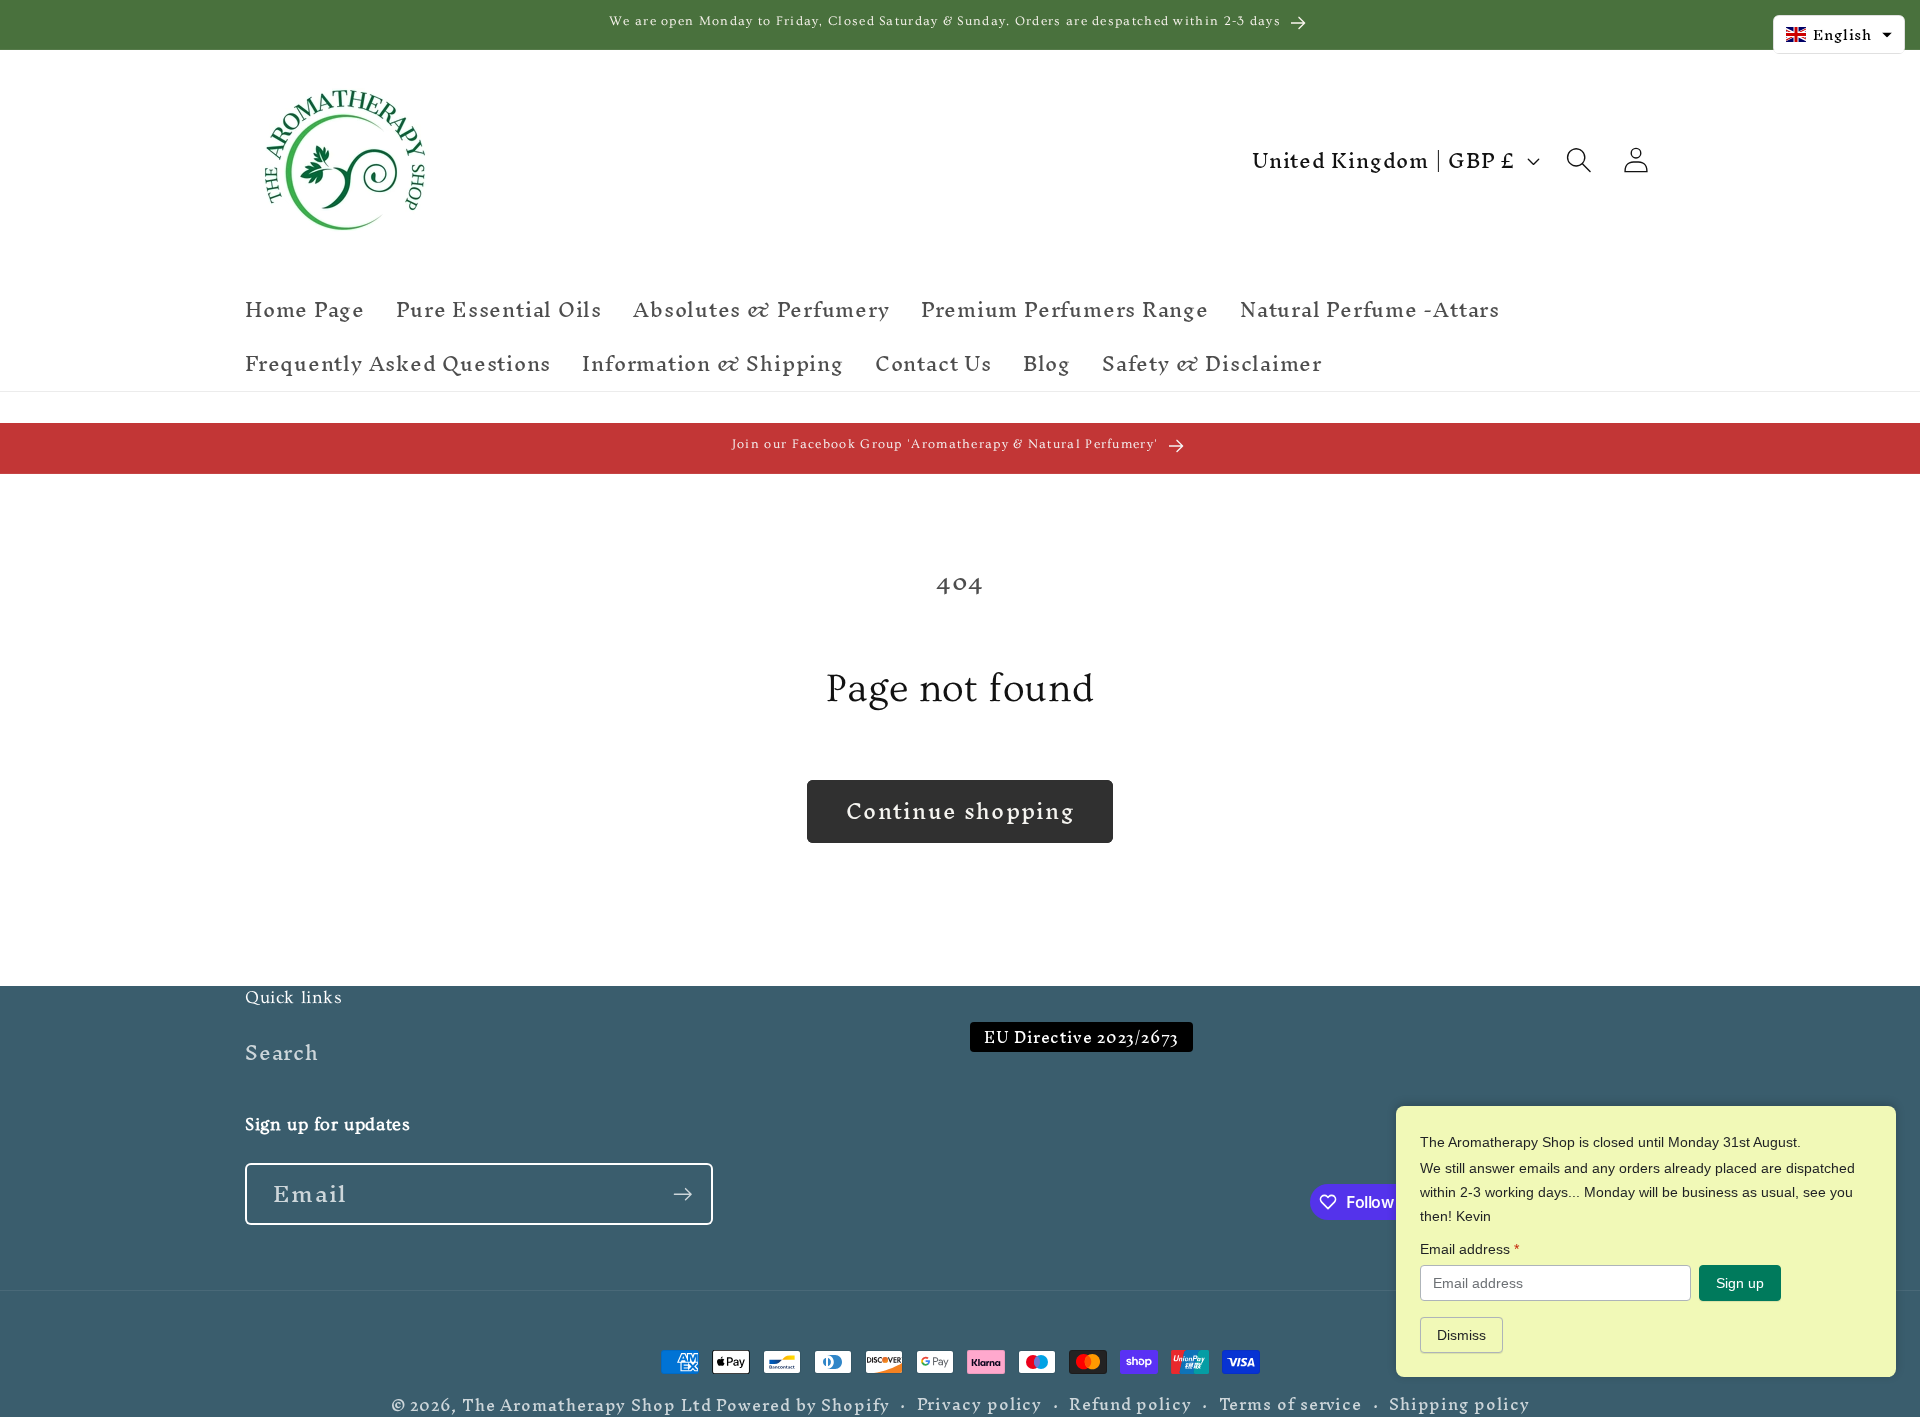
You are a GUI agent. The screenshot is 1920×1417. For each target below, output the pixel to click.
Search (282, 1056)
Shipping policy (1459, 1405)
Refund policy (1130, 1405)
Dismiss (1461, 1335)
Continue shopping (960, 811)
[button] (1578, 160)
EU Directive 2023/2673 (1081, 1037)
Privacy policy (980, 1405)
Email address (1469, 1249)
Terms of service (1291, 1405)
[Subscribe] (682, 1194)
